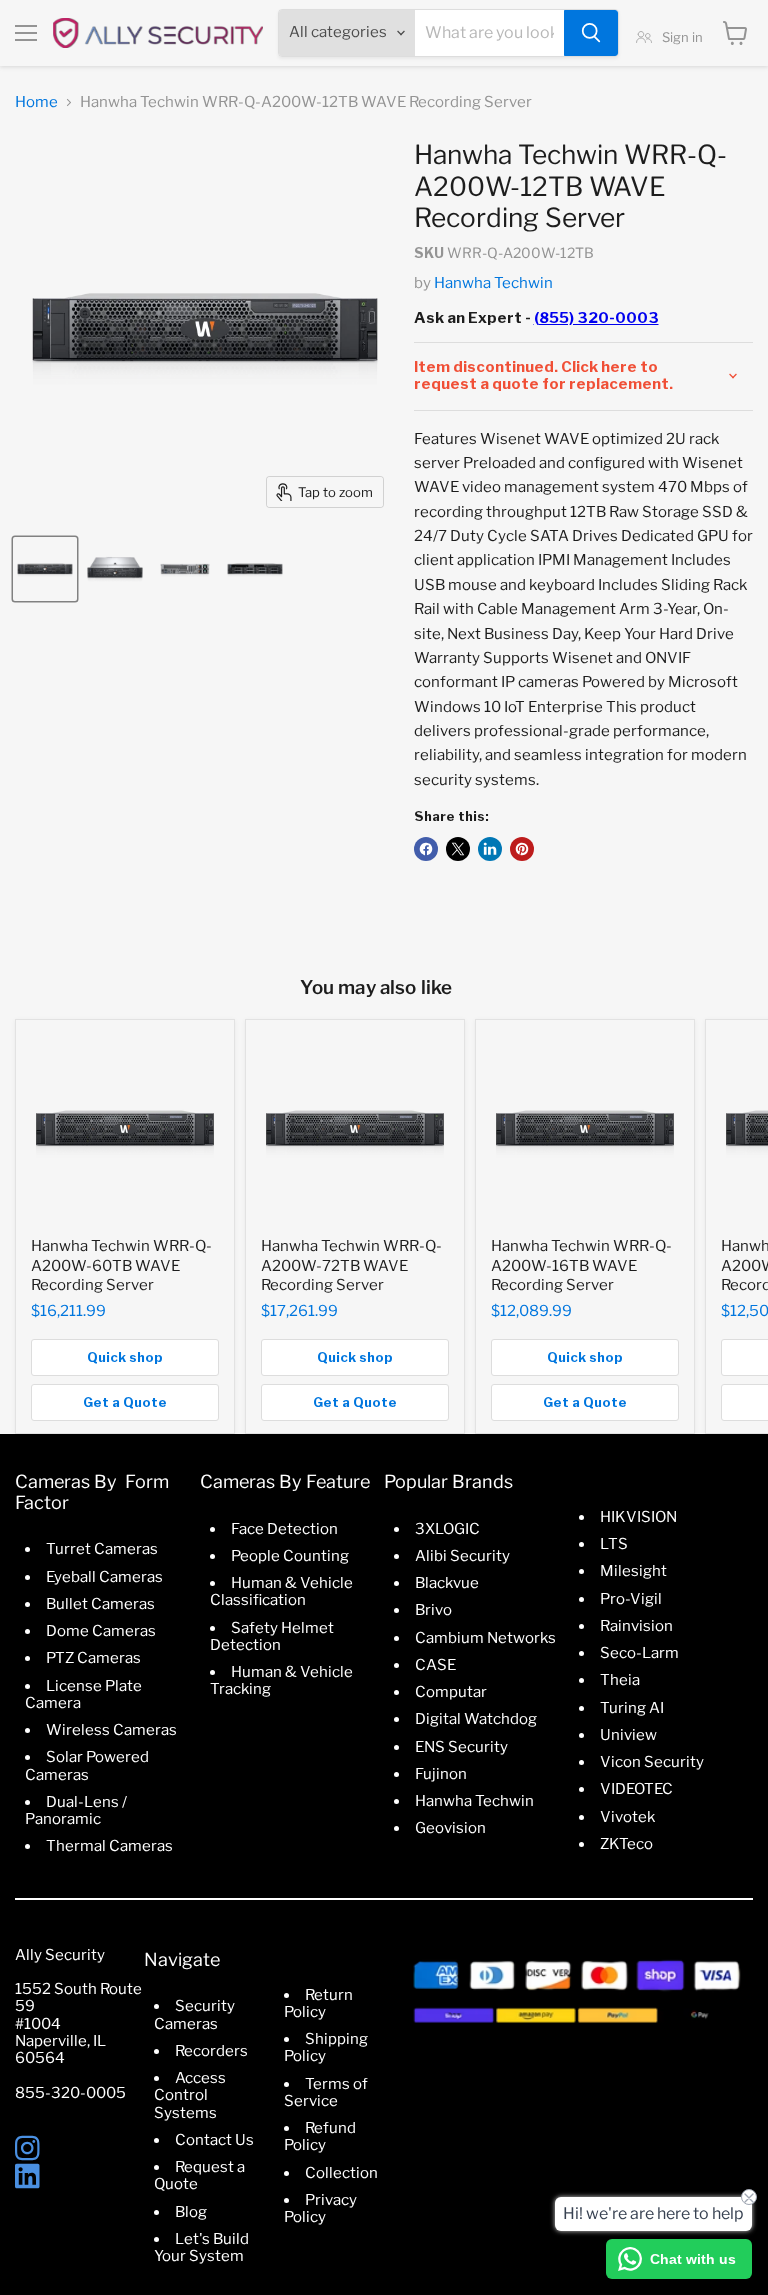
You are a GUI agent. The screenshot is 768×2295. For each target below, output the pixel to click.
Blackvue (447, 1583)
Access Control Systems (190, 2095)
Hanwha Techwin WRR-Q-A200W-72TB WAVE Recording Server (351, 1265)
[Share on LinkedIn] (490, 849)
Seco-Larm (639, 1653)
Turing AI (632, 1708)
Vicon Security (652, 1762)
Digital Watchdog (476, 1719)
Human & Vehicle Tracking (281, 1680)
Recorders (211, 2051)
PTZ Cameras (93, 1658)
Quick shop (125, 1357)
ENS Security (461, 1747)
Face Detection (284, 1529)
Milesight (633, 1571)
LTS (614, 1544)
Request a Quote (199, 2175)
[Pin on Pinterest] (522, 849)
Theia (620, 1680)
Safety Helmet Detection (272, 1636)
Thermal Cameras (109, 1846)
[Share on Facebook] (426, 849)
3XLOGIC (447, 1529)
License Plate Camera (83, 1694)
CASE (435, 1665)
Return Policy (318, 2003)
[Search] (591, 33)
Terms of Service (326, 2092)
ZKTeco (626, 1844)
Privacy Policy (320, 2208)
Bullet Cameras (100, 1604)
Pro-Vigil (631, 1599)
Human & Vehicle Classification (281, 1591)
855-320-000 (65, 2093)
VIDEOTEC (636, 1789)
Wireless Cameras (111, 1730)
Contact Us (214, 2140)
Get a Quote (125, 1402)
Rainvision (636, 1626)
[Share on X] (458, 849)
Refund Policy (320, 2136)
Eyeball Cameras (104, 1577)
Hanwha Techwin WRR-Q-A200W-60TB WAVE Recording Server (121, 1265)
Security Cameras (194, 2014)
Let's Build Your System (201, 2247)
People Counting (290, 1556)
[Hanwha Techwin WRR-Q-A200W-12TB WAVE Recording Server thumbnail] (45, 569)
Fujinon (441, 1774)
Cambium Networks (485, 1638)
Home (36, 102)
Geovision (450, 1828)
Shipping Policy (326, 2047)
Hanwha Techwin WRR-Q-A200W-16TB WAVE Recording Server (581, 1265)
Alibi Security (462, 1556)
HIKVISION (638, 1517)
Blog (191, 2212)
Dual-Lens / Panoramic (76, 1810)
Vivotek (627, 1817)
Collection (341, 2173)
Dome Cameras (101, 1631)
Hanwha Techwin (493, 283)
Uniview (628, 1735)
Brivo (433, 1610)
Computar (451, 1692)
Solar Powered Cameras (87, 1765)
